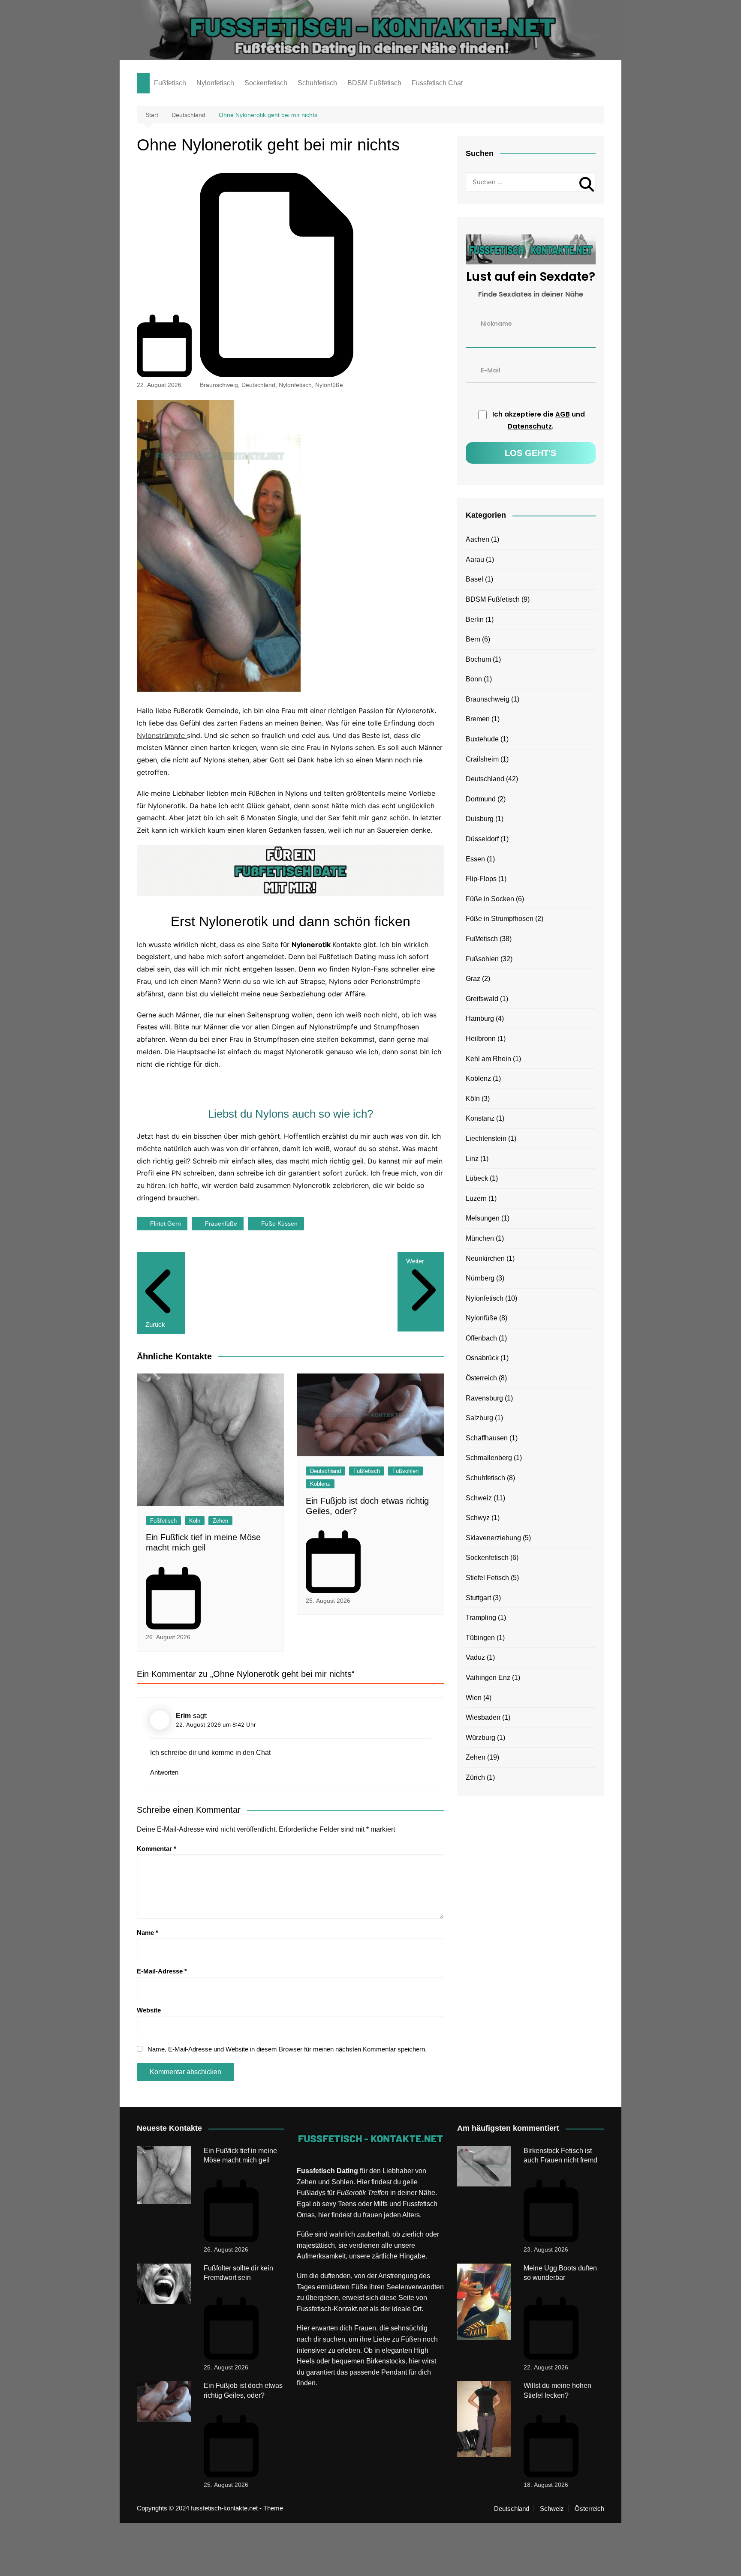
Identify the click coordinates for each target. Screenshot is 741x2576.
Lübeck (477, 1178)
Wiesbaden (483, 1717)
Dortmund (481, 799)
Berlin (475, 619)
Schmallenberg (489, 1458)
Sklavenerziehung (493, 1538)
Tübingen (480, 1638)
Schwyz (478, 1518)
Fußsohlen (405, 1471)
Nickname (496, 323)
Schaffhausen (487, 1438)
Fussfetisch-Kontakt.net (332, 2309)
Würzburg (480, 1738)
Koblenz (320, 1484)
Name (148, 1933)
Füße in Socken (490, 899)
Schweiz (479, 1498)
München (480, 1238)
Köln (195, 1521)
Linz (472, 1159)
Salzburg (479, 1418)
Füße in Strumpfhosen (500, 919)
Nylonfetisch (215, 83)
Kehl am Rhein (488, 1059)
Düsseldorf (482, 839)
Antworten (164, 1772)
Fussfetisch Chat (437, 83)
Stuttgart (478, 1598)
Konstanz (480, 1118)
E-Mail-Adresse (162, 1971)
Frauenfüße (221, 1224)
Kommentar (157, 1849)
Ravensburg (484, 1398)
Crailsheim (482, 759)
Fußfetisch (170, 83)
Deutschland (258, 385)
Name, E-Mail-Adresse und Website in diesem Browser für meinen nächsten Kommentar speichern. (287, 2049)
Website (149, 2010)
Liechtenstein (486, 1138)
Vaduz (475, 1657)
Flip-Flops (481, 879)
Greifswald (482, 999)
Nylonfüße (329, 385)
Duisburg (480, 819)
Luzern (476, 1198)
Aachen (477, 539)
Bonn (474, 679)
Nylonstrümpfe (162, 735)
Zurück (155, 1324)
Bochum (478, 659)
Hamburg (480, 1018)
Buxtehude (482, 739)
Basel (474, 579)
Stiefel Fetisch (487, 1578)
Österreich (481, 1378)
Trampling (481, 1618)
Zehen (220, 1521)
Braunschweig (219, 385)
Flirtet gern (166, 1224)
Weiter (415, 1261)
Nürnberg (480, 1278)
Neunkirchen (485, 1258)
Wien (474, 1698)
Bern (473, 639)
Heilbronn (481, 1039)
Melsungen (483, 1218)
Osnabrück (482, 1358)
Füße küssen (279, 1224)
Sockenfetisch (266, 83)
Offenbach (481, 1338)
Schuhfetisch (317, 83)
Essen (475, 859)
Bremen (478, 719)
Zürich (475, 1777)
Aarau (475, 559)
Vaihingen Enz (488, 1678)
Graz (473, 979)
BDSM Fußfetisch (374, 83)
